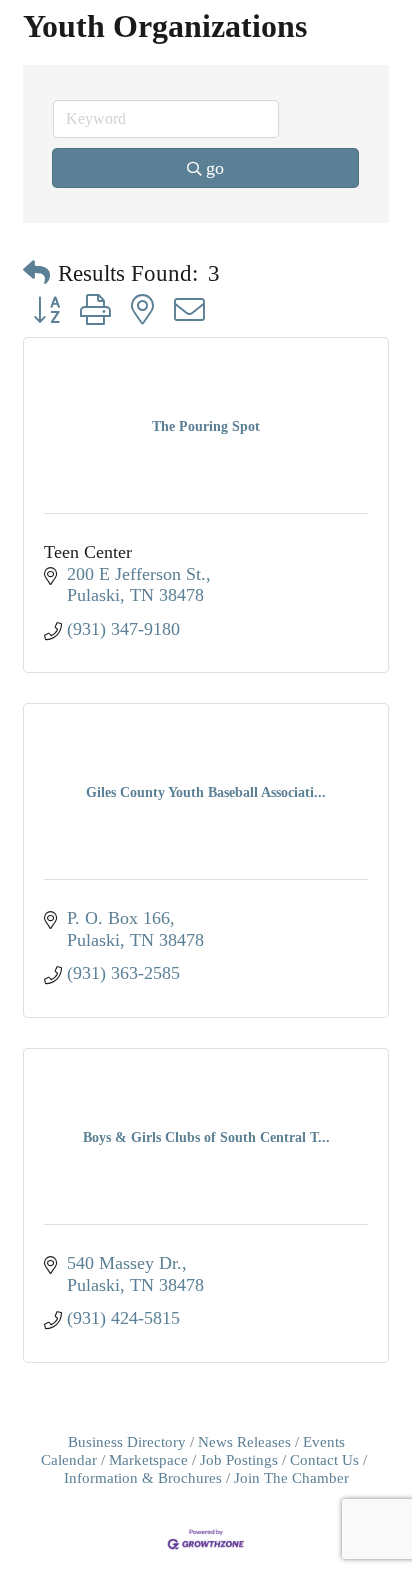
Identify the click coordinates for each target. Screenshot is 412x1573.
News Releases (244, 1441)
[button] (36, 273)
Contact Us (324, 1459)
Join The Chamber (291, 1477)
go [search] (215, 168)
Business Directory (127, 1441)
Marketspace (148, 1459)
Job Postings (239, 1459)
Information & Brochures (143, 1477)
